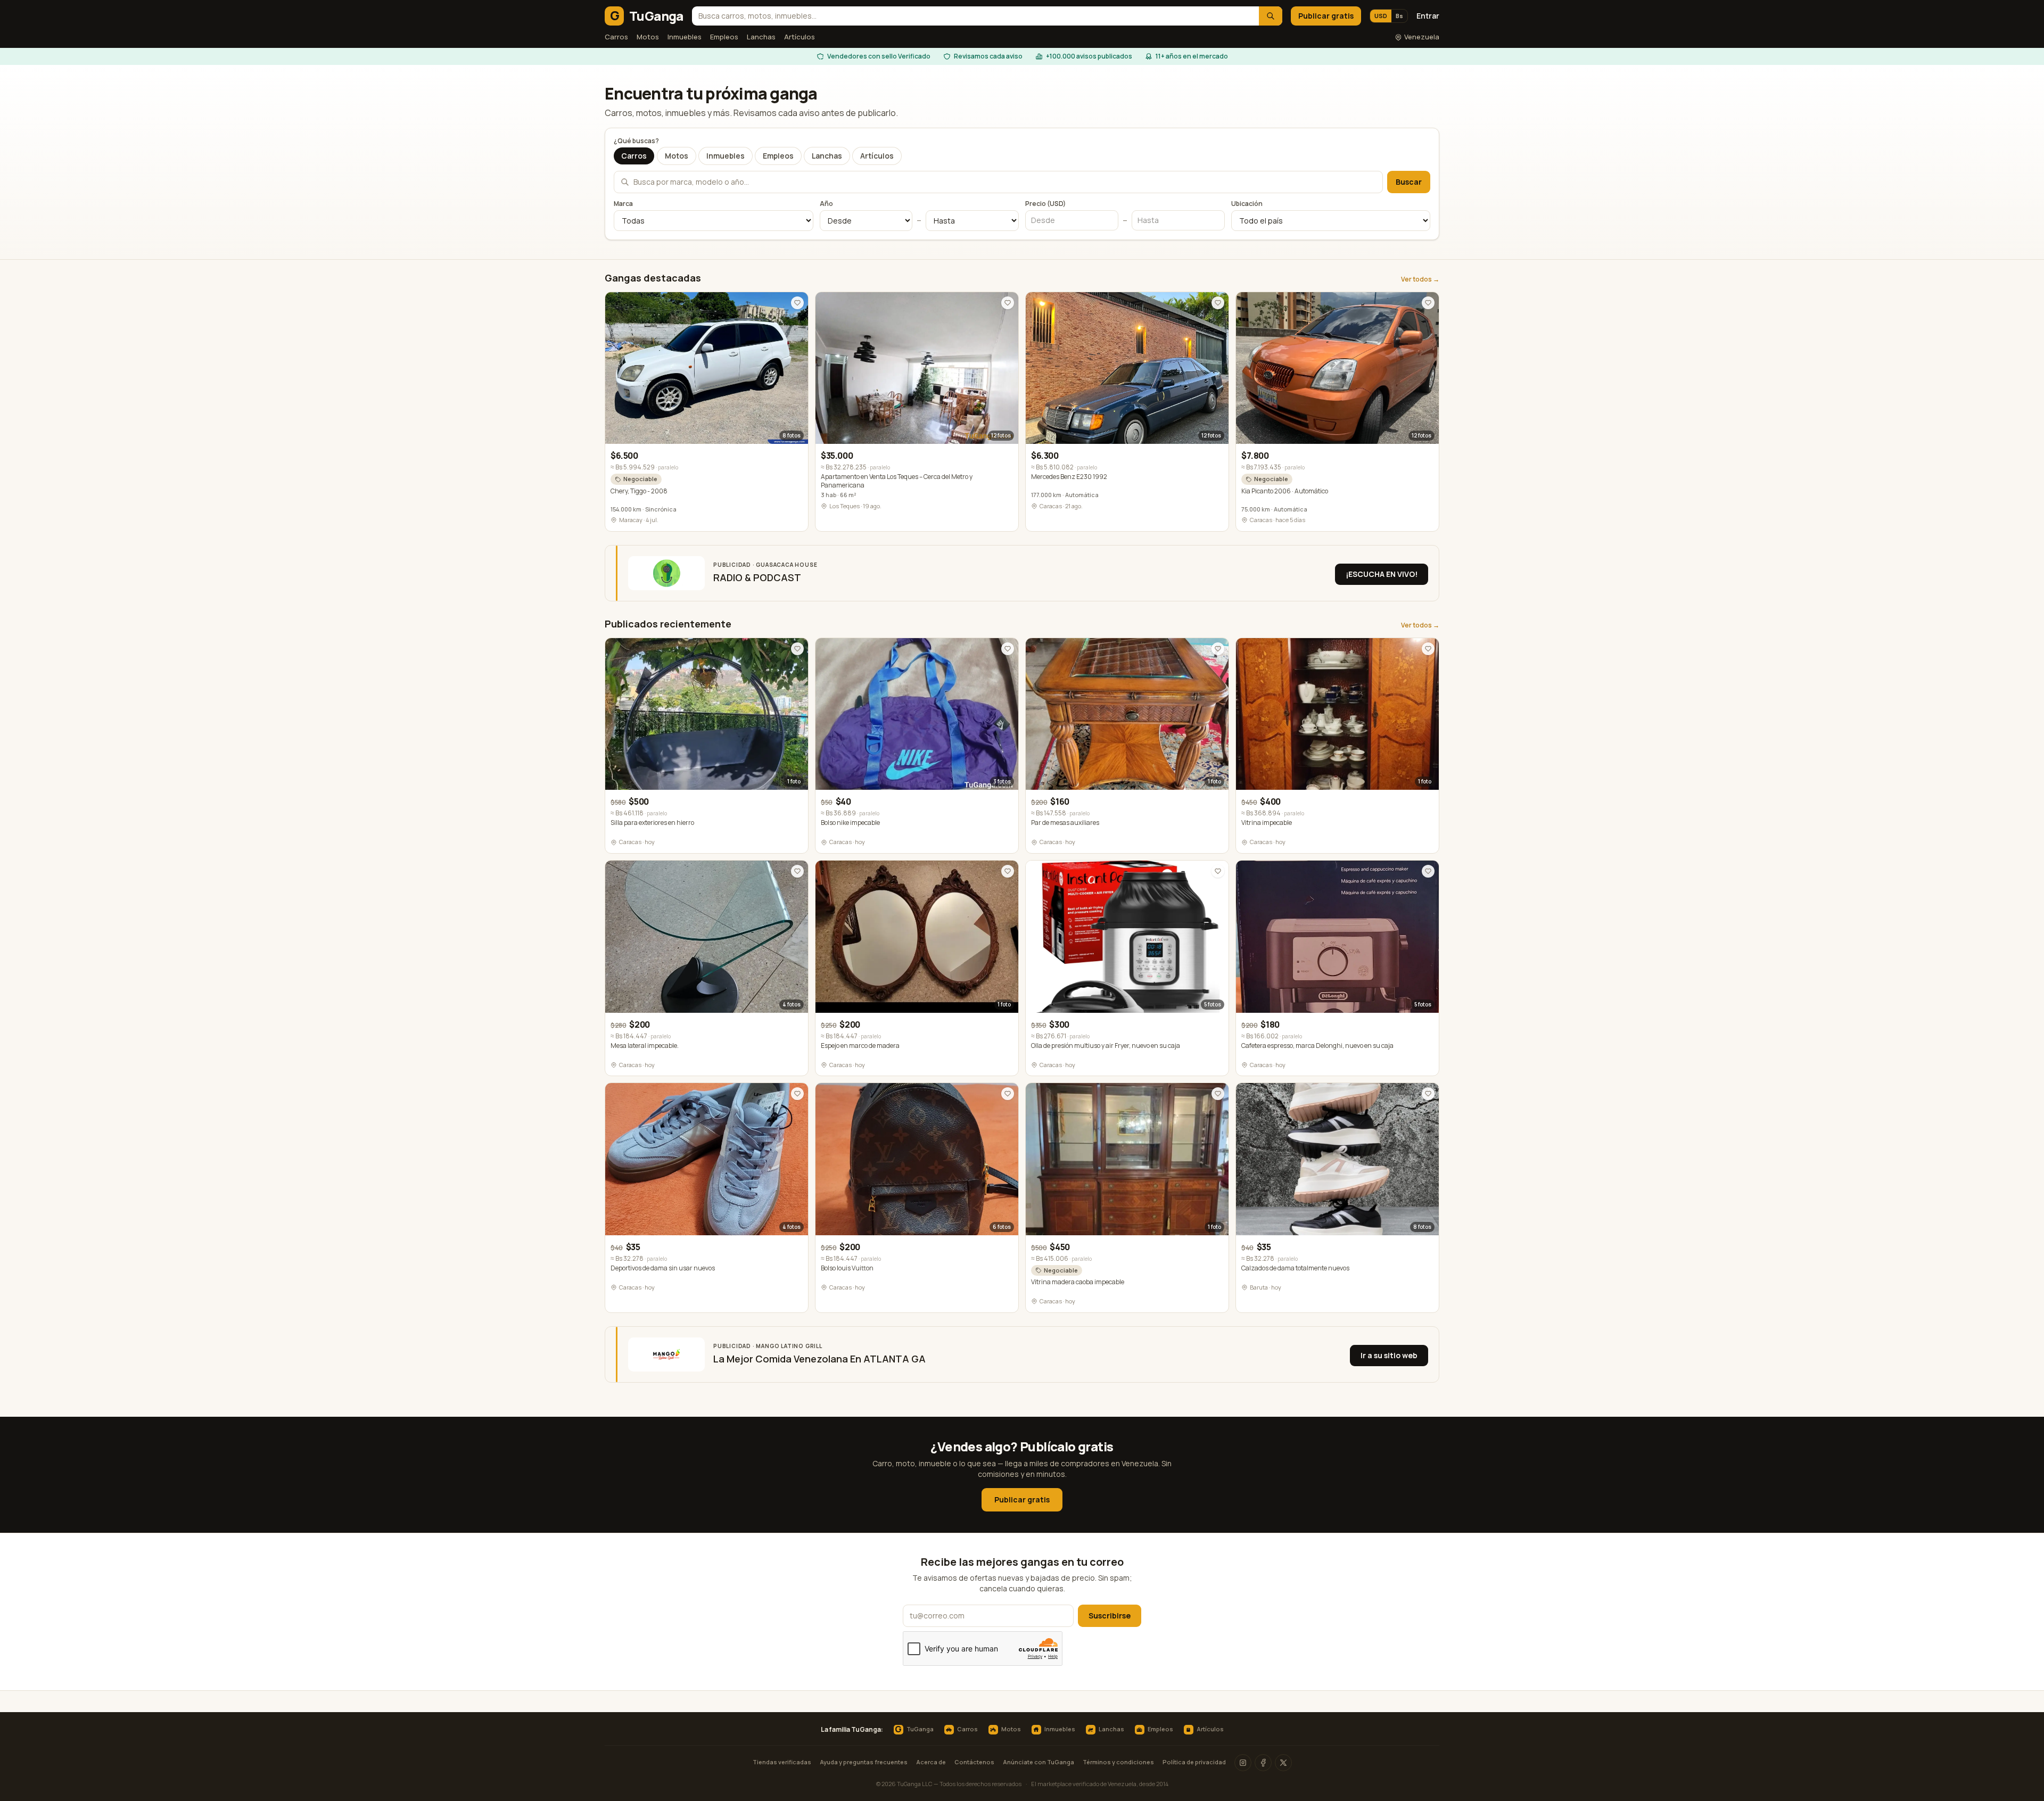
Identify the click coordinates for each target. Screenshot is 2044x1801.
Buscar (1409, 182)
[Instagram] (1243, 1763)
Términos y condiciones (1118, 1762)
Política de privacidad (1194, 1762)
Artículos (800, 37)
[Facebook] (1263, 1763)
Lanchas (761, 37)
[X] (1283, 1763)
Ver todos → (1420, 279)
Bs (1399, 16)
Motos (648, 37)
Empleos (724, 37)
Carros (616, 37)
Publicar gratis (1326, 16)
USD (1381, 16)
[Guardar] (797, 303)
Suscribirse (1110, 1616)
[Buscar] (1271, 16)
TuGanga (914, 1730)
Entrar (1428, 16)
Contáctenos (974, 1762)
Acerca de (931, 1762)
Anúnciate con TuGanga (1039, 1762)
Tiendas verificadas (782, 1762)
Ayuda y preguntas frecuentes (864, 1762)
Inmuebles (685, 37)
